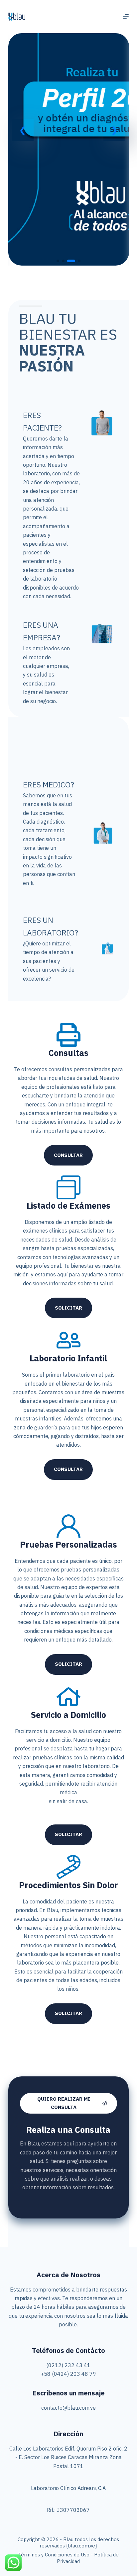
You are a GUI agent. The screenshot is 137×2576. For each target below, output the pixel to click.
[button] (23, 130)
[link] (69, 149)
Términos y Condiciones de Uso (54, 2555)
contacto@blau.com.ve (68, 2408)
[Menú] (126, 17)
